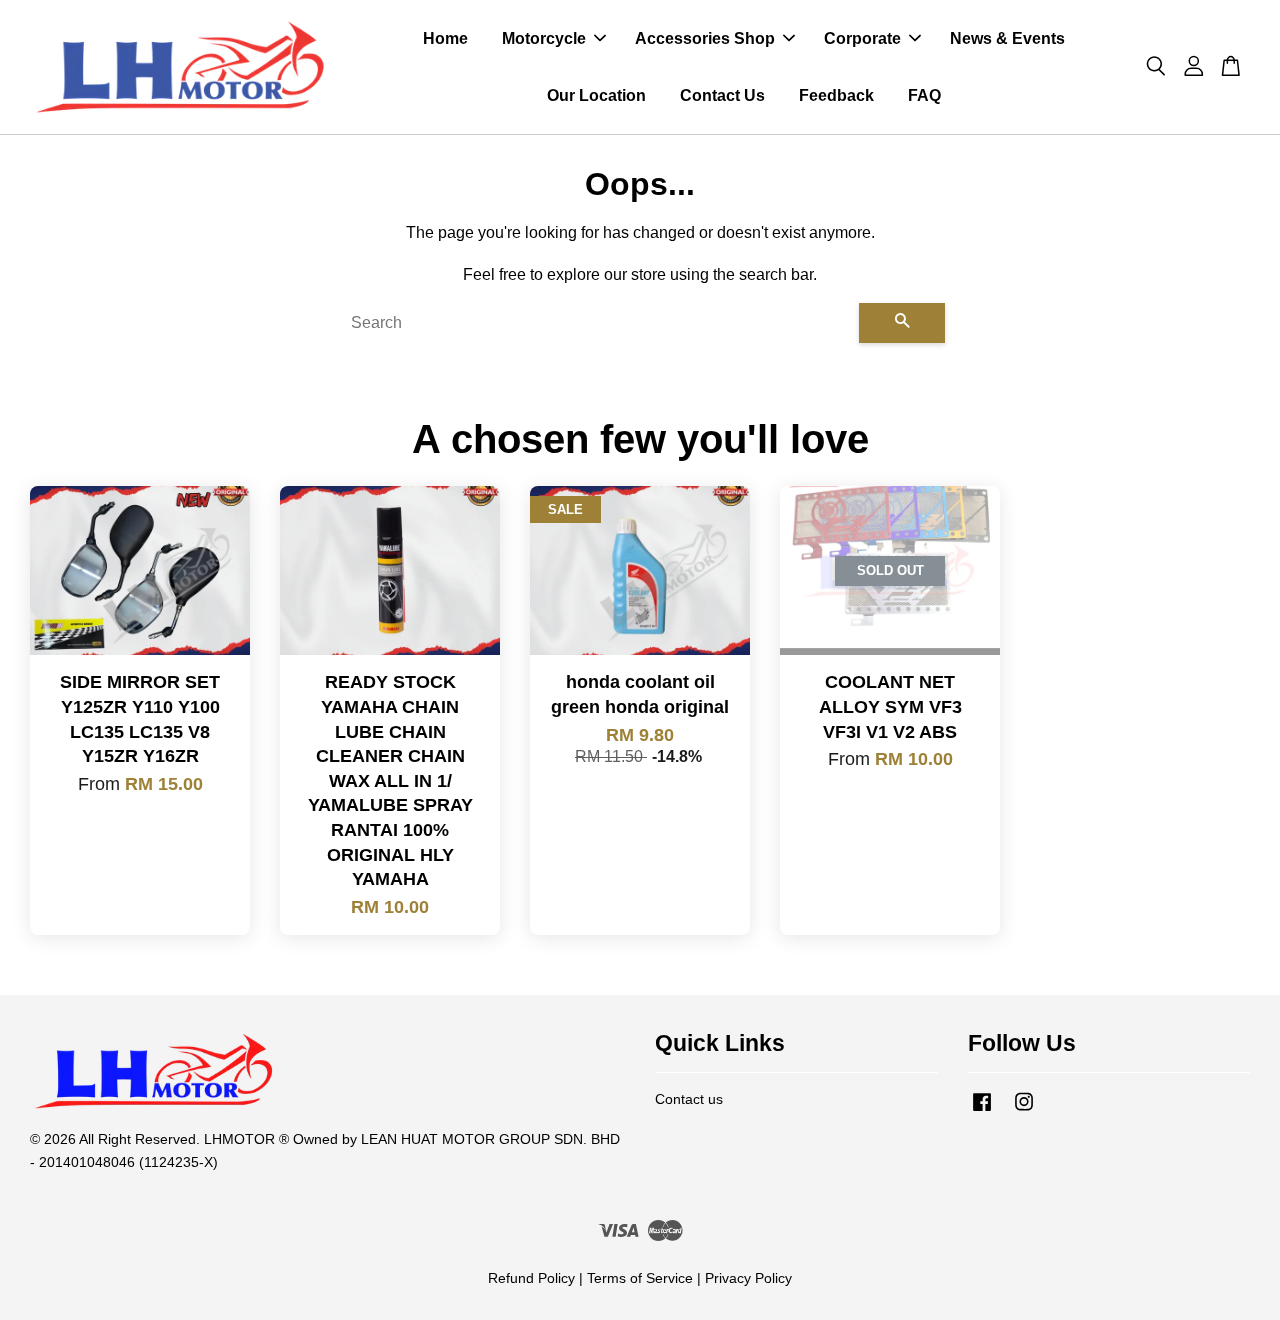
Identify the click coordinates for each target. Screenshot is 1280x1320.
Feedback (836, 95)
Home (445, 38)
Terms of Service (640, 1278)
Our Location (596, 95)
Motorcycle (544, 38)
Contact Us (722, 95)
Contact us (689, 1099)
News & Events (1007, 38)
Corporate (862, 38)
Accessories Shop (705, 38)
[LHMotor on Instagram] (1024, 1111)
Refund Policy (531, 1278)
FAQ (924, 95)
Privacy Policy (748, 1278)
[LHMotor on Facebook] (982, 1111)
